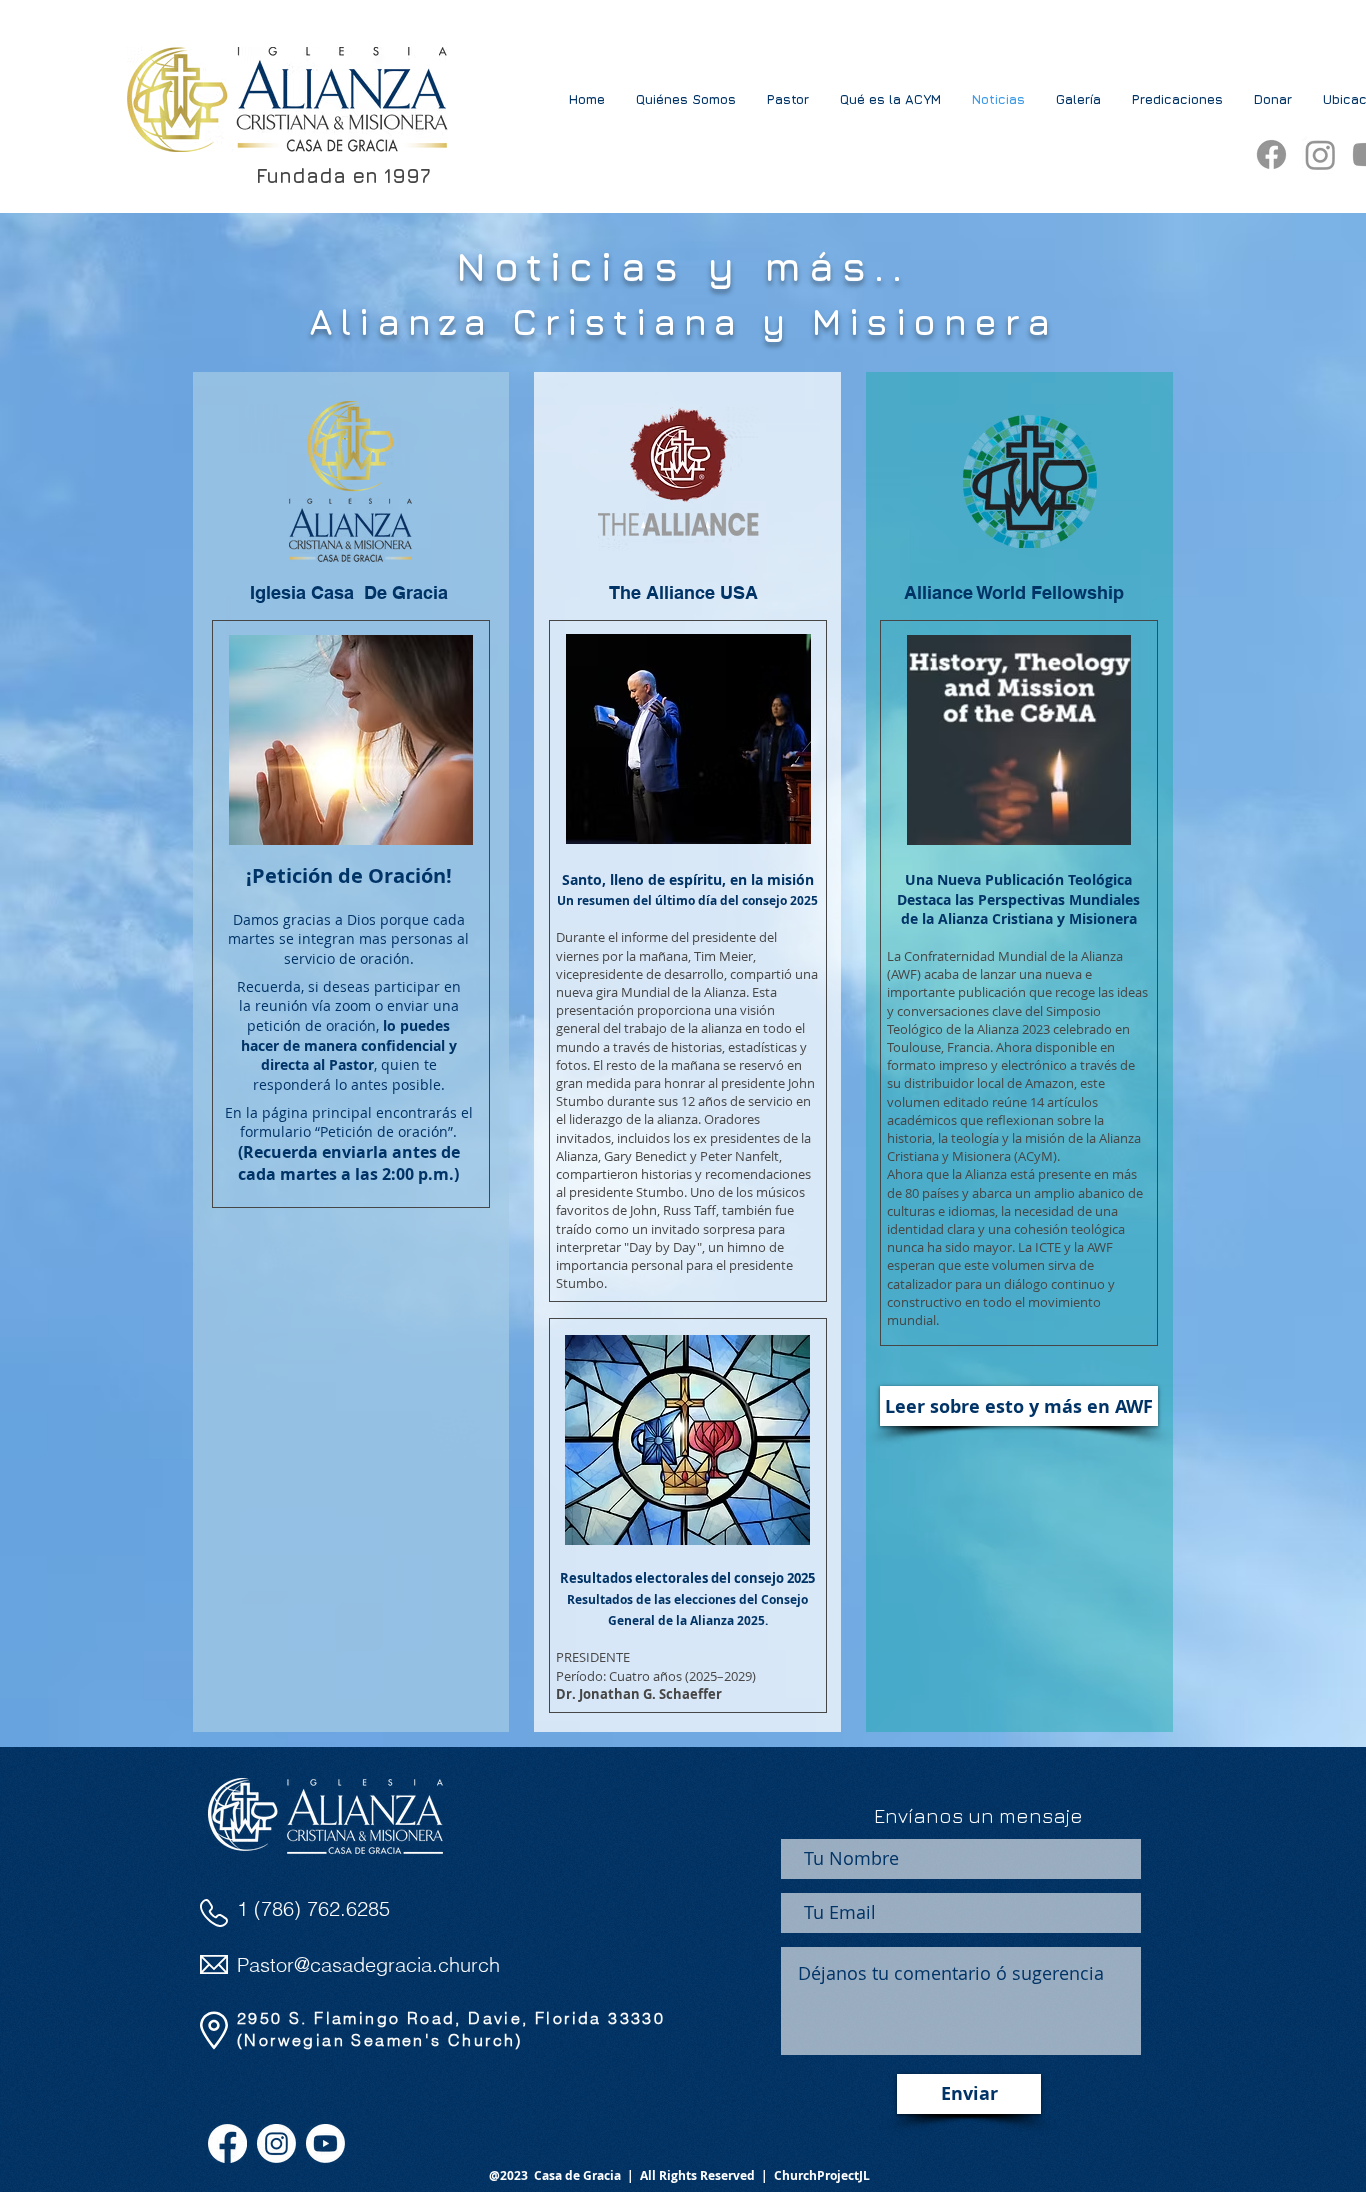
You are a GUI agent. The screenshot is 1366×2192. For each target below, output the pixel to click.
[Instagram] (1320, 154)
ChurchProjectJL (822, 2175)
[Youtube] (325, 2143)
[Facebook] (1271, 154)
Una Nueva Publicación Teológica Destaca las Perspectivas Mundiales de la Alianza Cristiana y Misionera (1018, 899)
